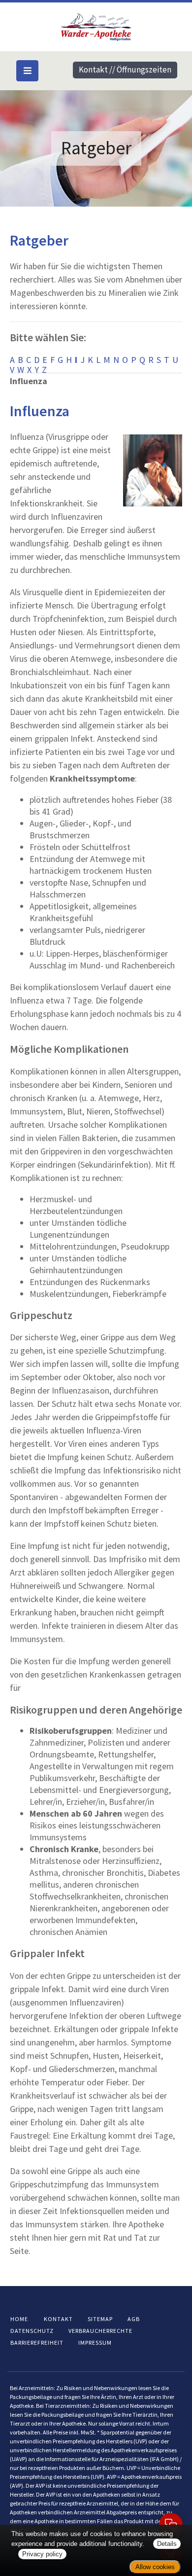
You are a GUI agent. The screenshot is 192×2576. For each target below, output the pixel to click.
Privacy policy (42, 2554)
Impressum (95, 2343)
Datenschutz (32, 2331)
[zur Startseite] (96, 26)
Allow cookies (155, 2567)
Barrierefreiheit (37, 2343)
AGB (134, 2319)
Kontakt (58, 2319)
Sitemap (100, 2319)
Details (167, 2544)
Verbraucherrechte (100, 2331)
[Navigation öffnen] (27, 71)
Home (19, 2319)
